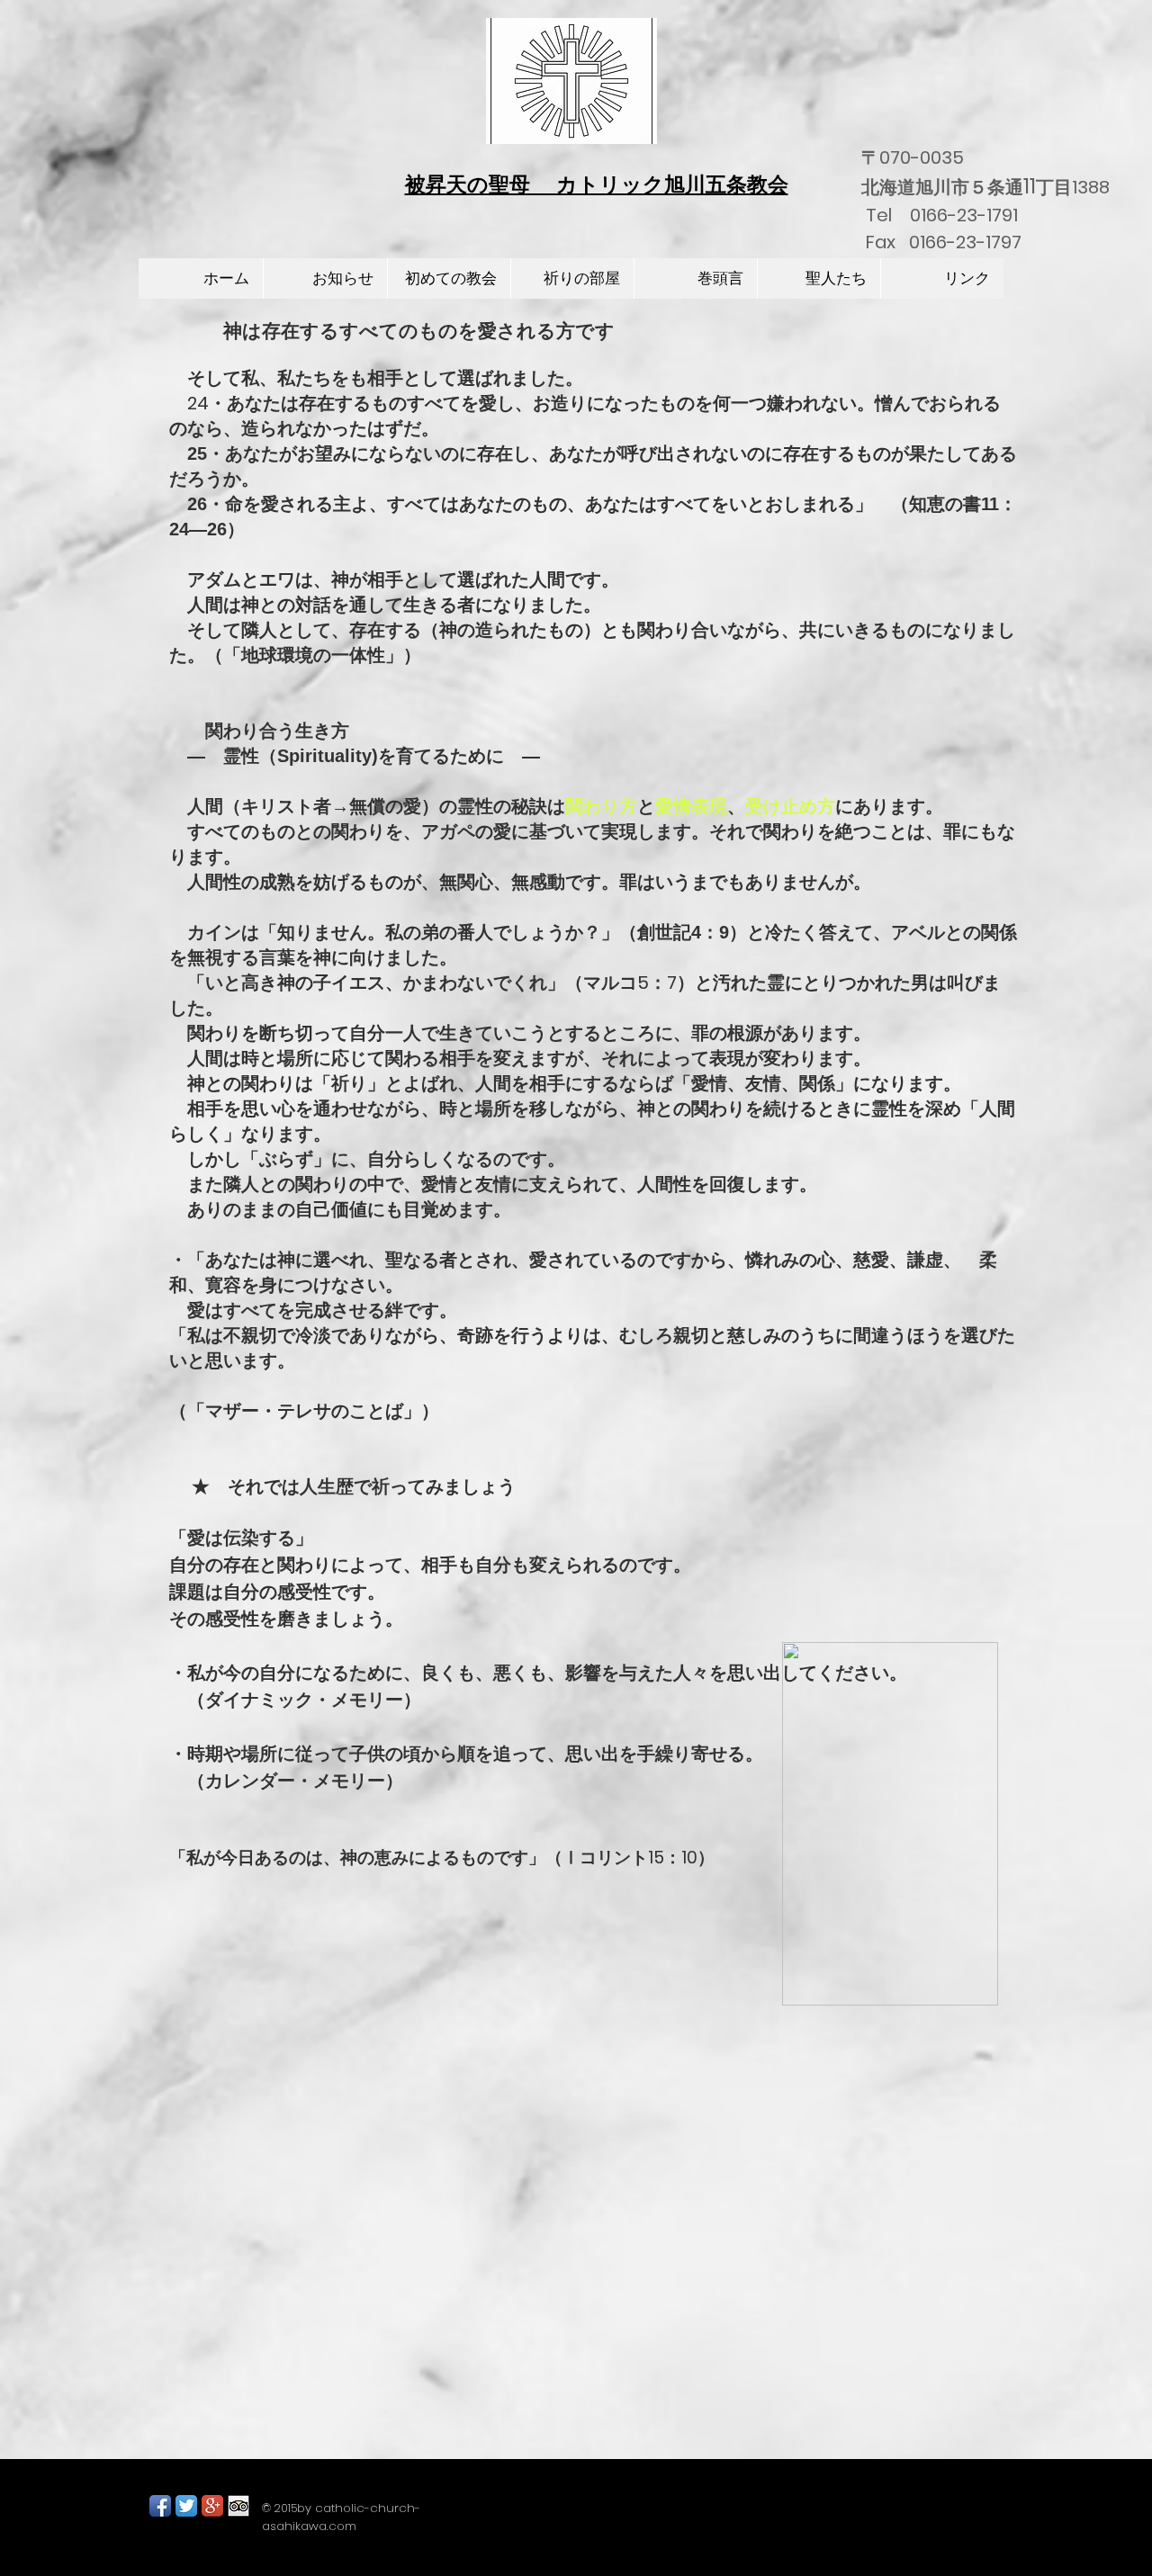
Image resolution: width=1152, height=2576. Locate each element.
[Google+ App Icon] (212, 2506)
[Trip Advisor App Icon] (238, 2506)
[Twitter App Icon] (186, 2506)
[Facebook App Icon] (160, 2506)
